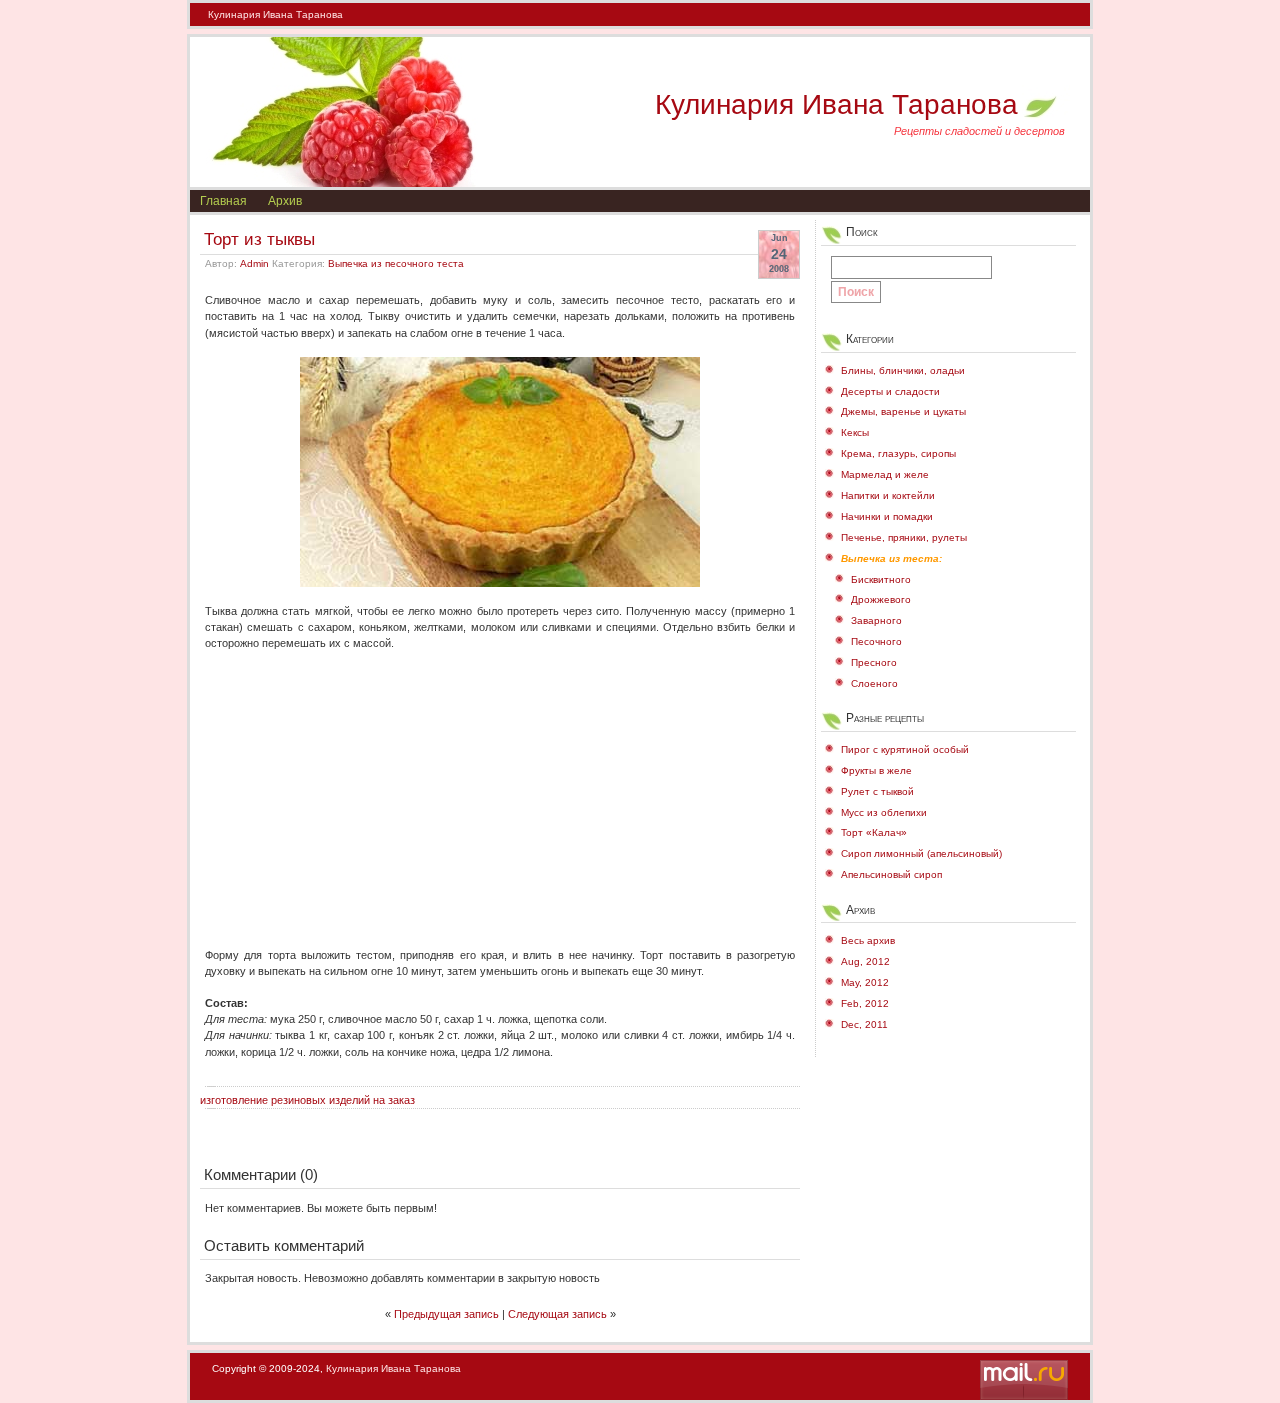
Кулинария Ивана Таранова (275, 14)
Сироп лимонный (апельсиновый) (921, 853)
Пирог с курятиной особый (905, 749)
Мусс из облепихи (884, 812)
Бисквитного (881, 579)
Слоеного (874, 683)
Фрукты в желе (876, 770)
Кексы (855, 432)
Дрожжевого (881, 599)
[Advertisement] (500, 791)
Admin (254, 263)
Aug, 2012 (865, 961)
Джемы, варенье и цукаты (903, 411)
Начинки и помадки (887, 516)
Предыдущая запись (446, 1314)
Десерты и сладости (890, 391)
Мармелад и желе (885, 474)
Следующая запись (557, 1314)
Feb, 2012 (865, 1003)
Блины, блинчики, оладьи (903, 370)
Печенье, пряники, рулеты (904, 537)
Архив (285, 201)
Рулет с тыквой (877, 791)
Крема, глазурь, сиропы (898, 453)
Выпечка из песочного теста (396, 263)
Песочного (876, 641)
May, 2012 (865, 982)
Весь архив (868, 940)
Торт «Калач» (874, 832)
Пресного (874, 662)
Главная (223, 201)
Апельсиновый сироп (891, 874)
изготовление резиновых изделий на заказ (307, 1100)
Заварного (876, 620)
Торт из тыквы (259, 239)
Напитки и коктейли (888, 495)
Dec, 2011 (864, 1024)
